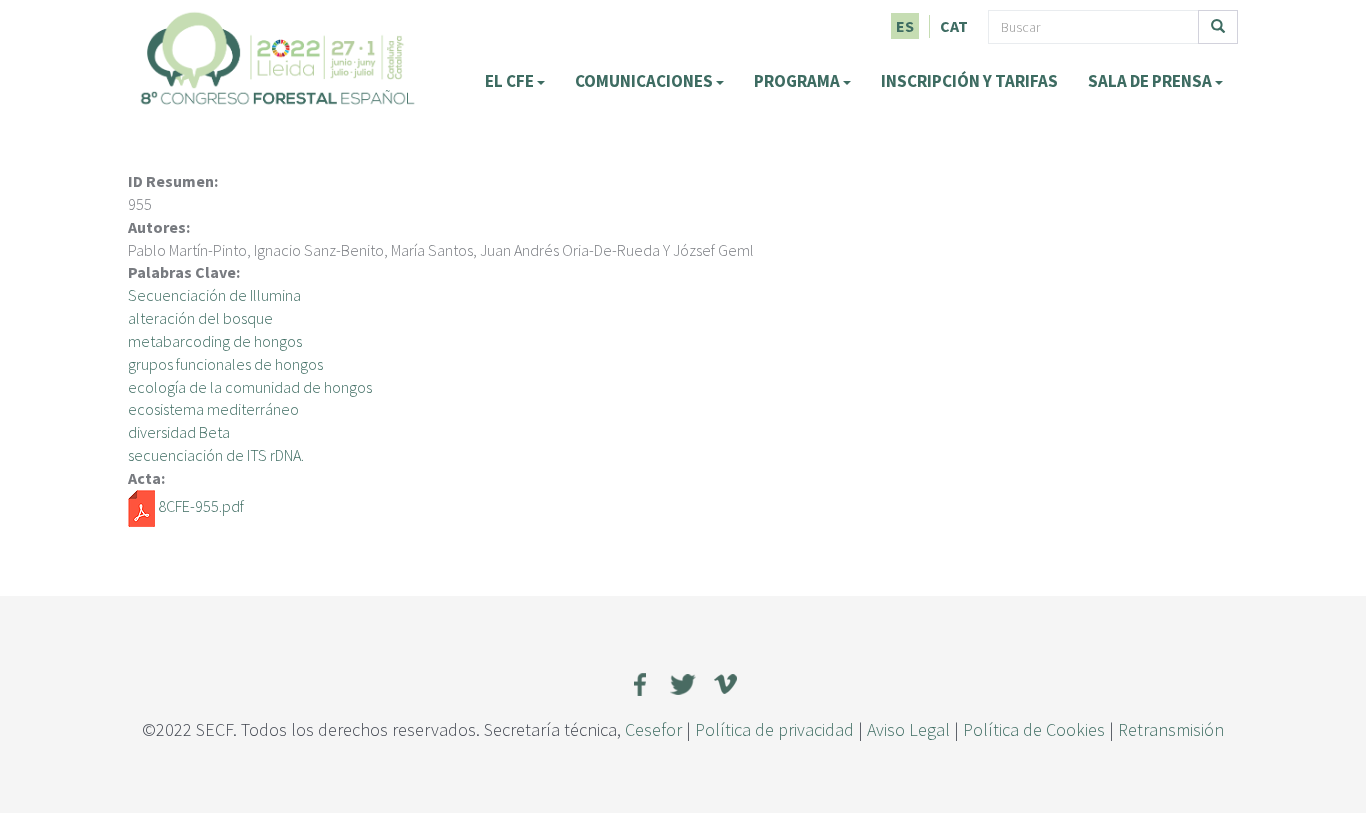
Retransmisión (1171, 729)
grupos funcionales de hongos (225, 364)
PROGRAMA (798, 81)
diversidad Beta (179, 432)
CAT (954, 26)
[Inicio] (278, 58)
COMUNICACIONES (645, 81)
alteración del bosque (200, 318)
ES (905, 26)
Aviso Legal (908, 729)
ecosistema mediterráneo (213, 409)
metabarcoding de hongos (215, 341)
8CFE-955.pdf (201, 506)
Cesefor (653, 729)
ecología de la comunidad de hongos (250, 387)
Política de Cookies (1034, 729)
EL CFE (511, 81)
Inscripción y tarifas (969, 81)
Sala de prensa (1151, 81)
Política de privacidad (774, 729)
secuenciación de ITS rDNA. (216, 455)
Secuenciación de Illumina (214, 295)
